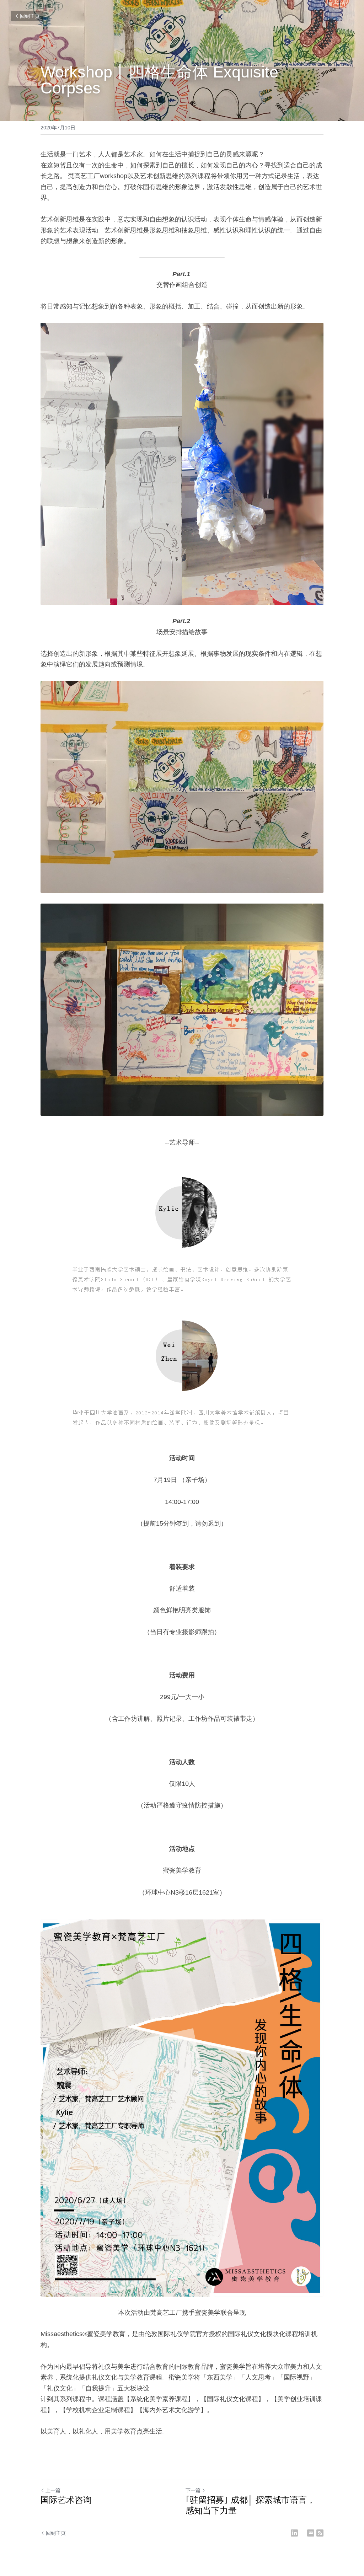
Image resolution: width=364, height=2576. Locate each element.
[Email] (311, 2533)
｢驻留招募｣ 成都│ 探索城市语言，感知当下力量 (250, 2505)
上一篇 (53, 2490)
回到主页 (30, 16)
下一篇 (193, 2490)
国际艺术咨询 (66, 2500)
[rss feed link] (320, 2533)
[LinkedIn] (294, 2533)
